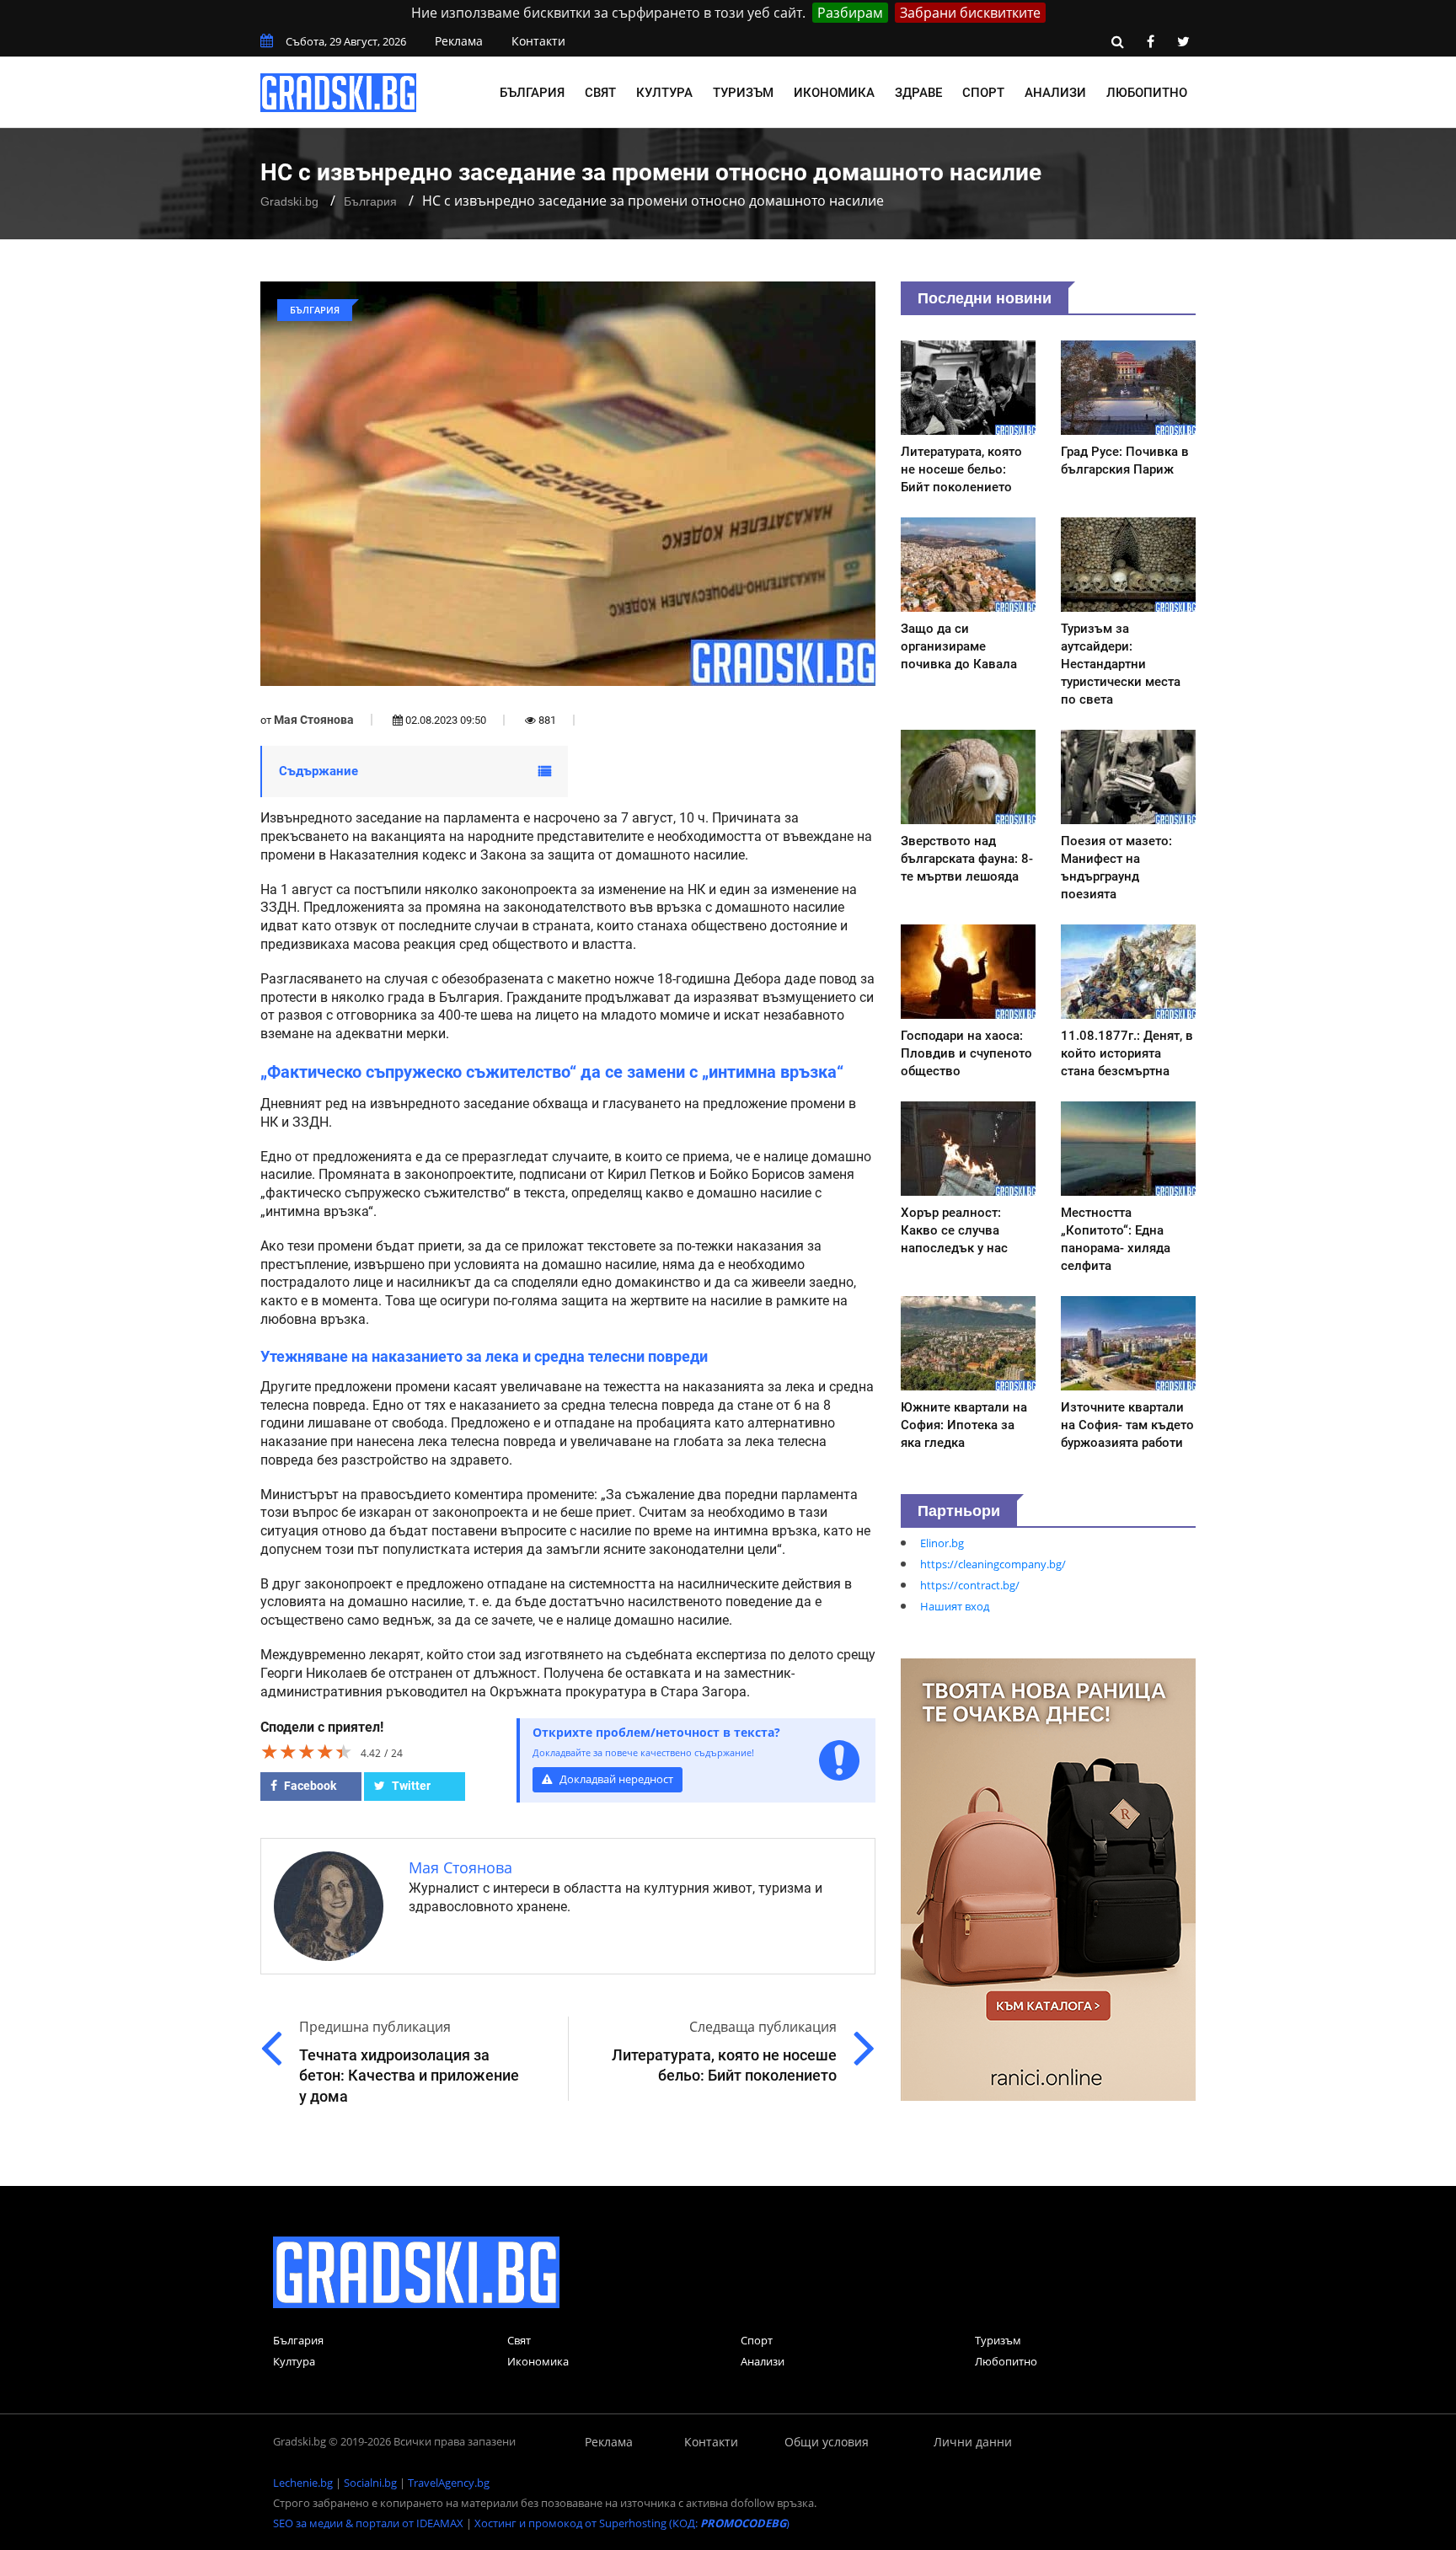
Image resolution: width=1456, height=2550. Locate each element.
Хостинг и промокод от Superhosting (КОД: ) (632, 2523)
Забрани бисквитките (970, 13)
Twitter (410, 1786)
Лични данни (973, 2442)
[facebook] (1150, 41)
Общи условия (827, 2442)
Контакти (538, 41)
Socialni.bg (370, 2483)
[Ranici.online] (1048, 1878)
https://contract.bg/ (970, 1585)
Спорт (983, 93)
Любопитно (1147, 93)
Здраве (918, 93)
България (532, 93)
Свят (600, 93)
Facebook (309, 1786)
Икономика (834, 93)
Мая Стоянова (314, 720)
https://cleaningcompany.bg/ (993, 1564)
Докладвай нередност (615, 1779)
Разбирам (850, 13)
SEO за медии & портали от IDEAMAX (368, 2523)
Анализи (1055, 93)
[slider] (307, 1751)
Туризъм (743, 93)
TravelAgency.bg (449, 2483)
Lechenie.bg (303, 2483)
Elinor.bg (942, 1543)
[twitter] (1183, 41)
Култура (664, 93)
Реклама (459, 41)
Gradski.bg (289, 201)
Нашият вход (955, 1606)
